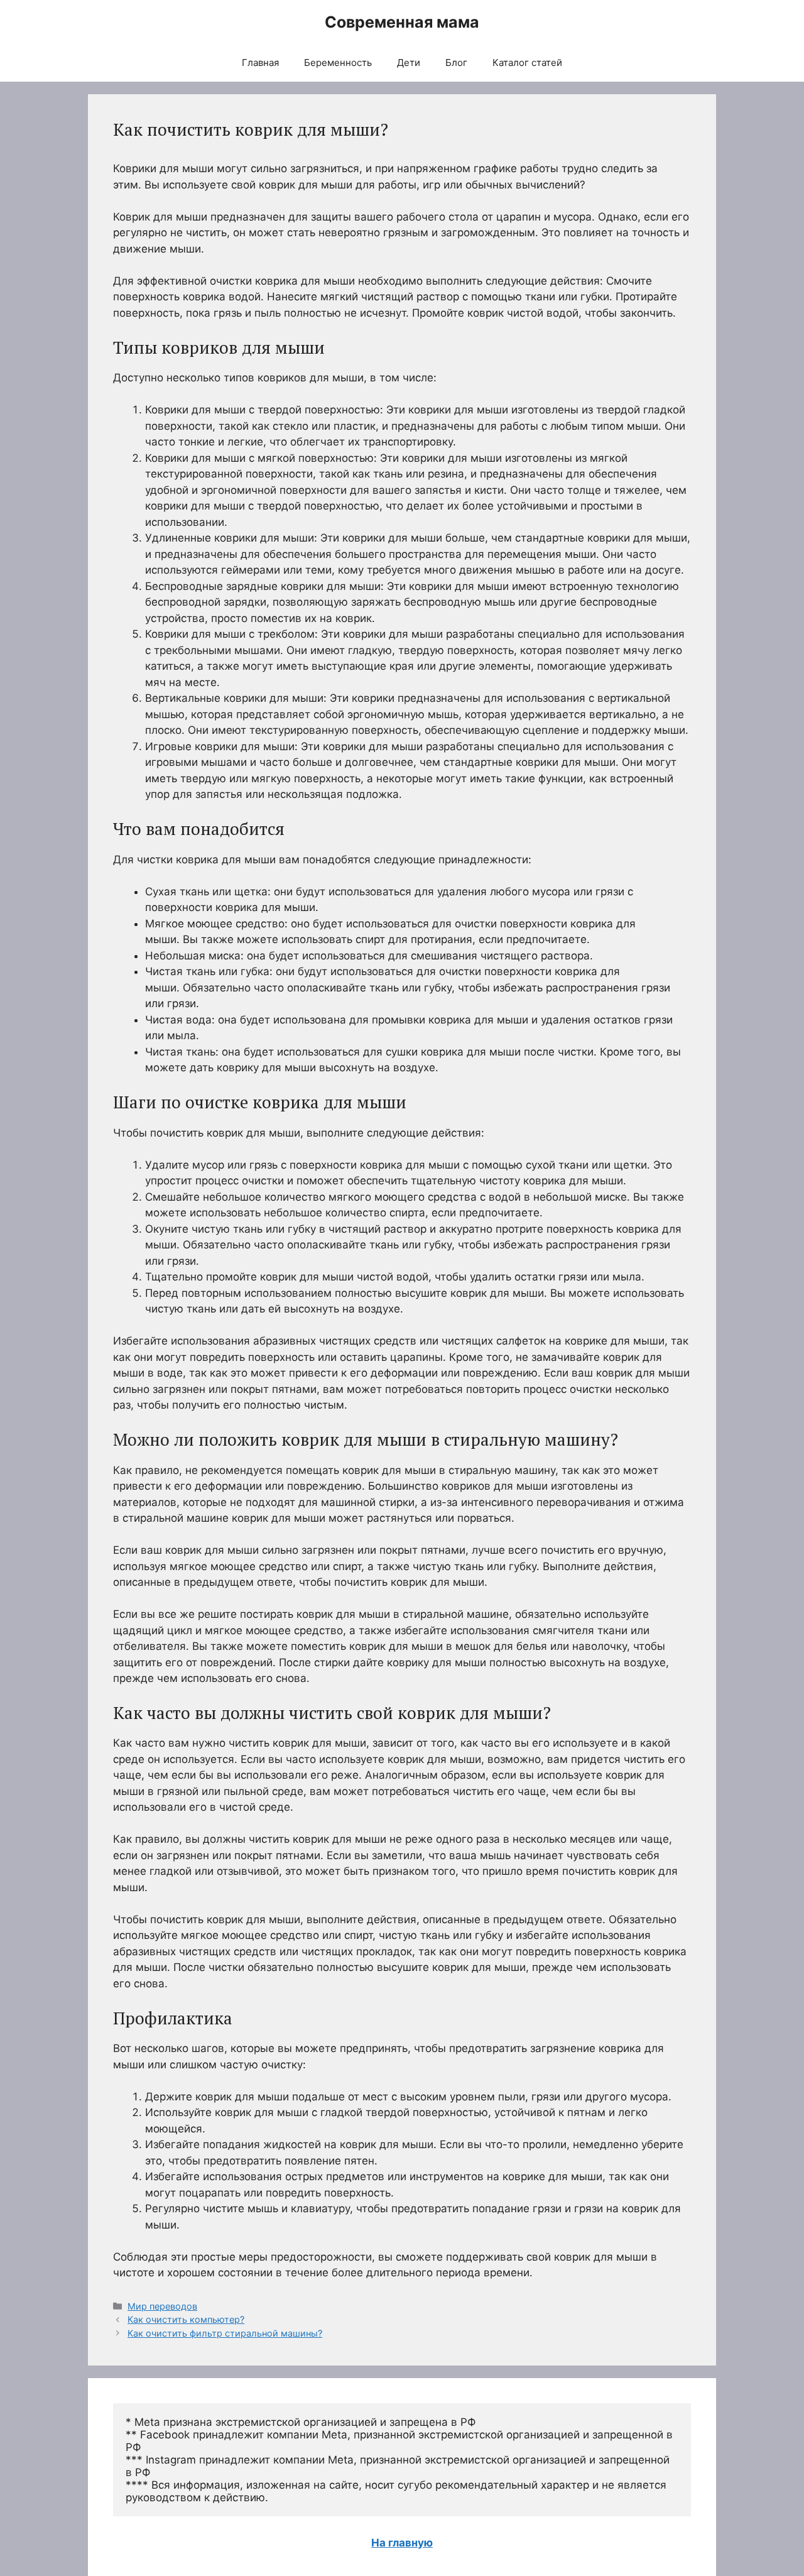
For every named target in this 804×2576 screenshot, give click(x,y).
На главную (402, 2543)
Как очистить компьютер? (186, 2319)
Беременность (338, 63)
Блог (456, 63)
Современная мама (402, 22)
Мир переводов (162, 2306)
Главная (260, 63)
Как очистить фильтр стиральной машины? (225, 2333)
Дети (409, 63)
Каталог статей (527, 63)
